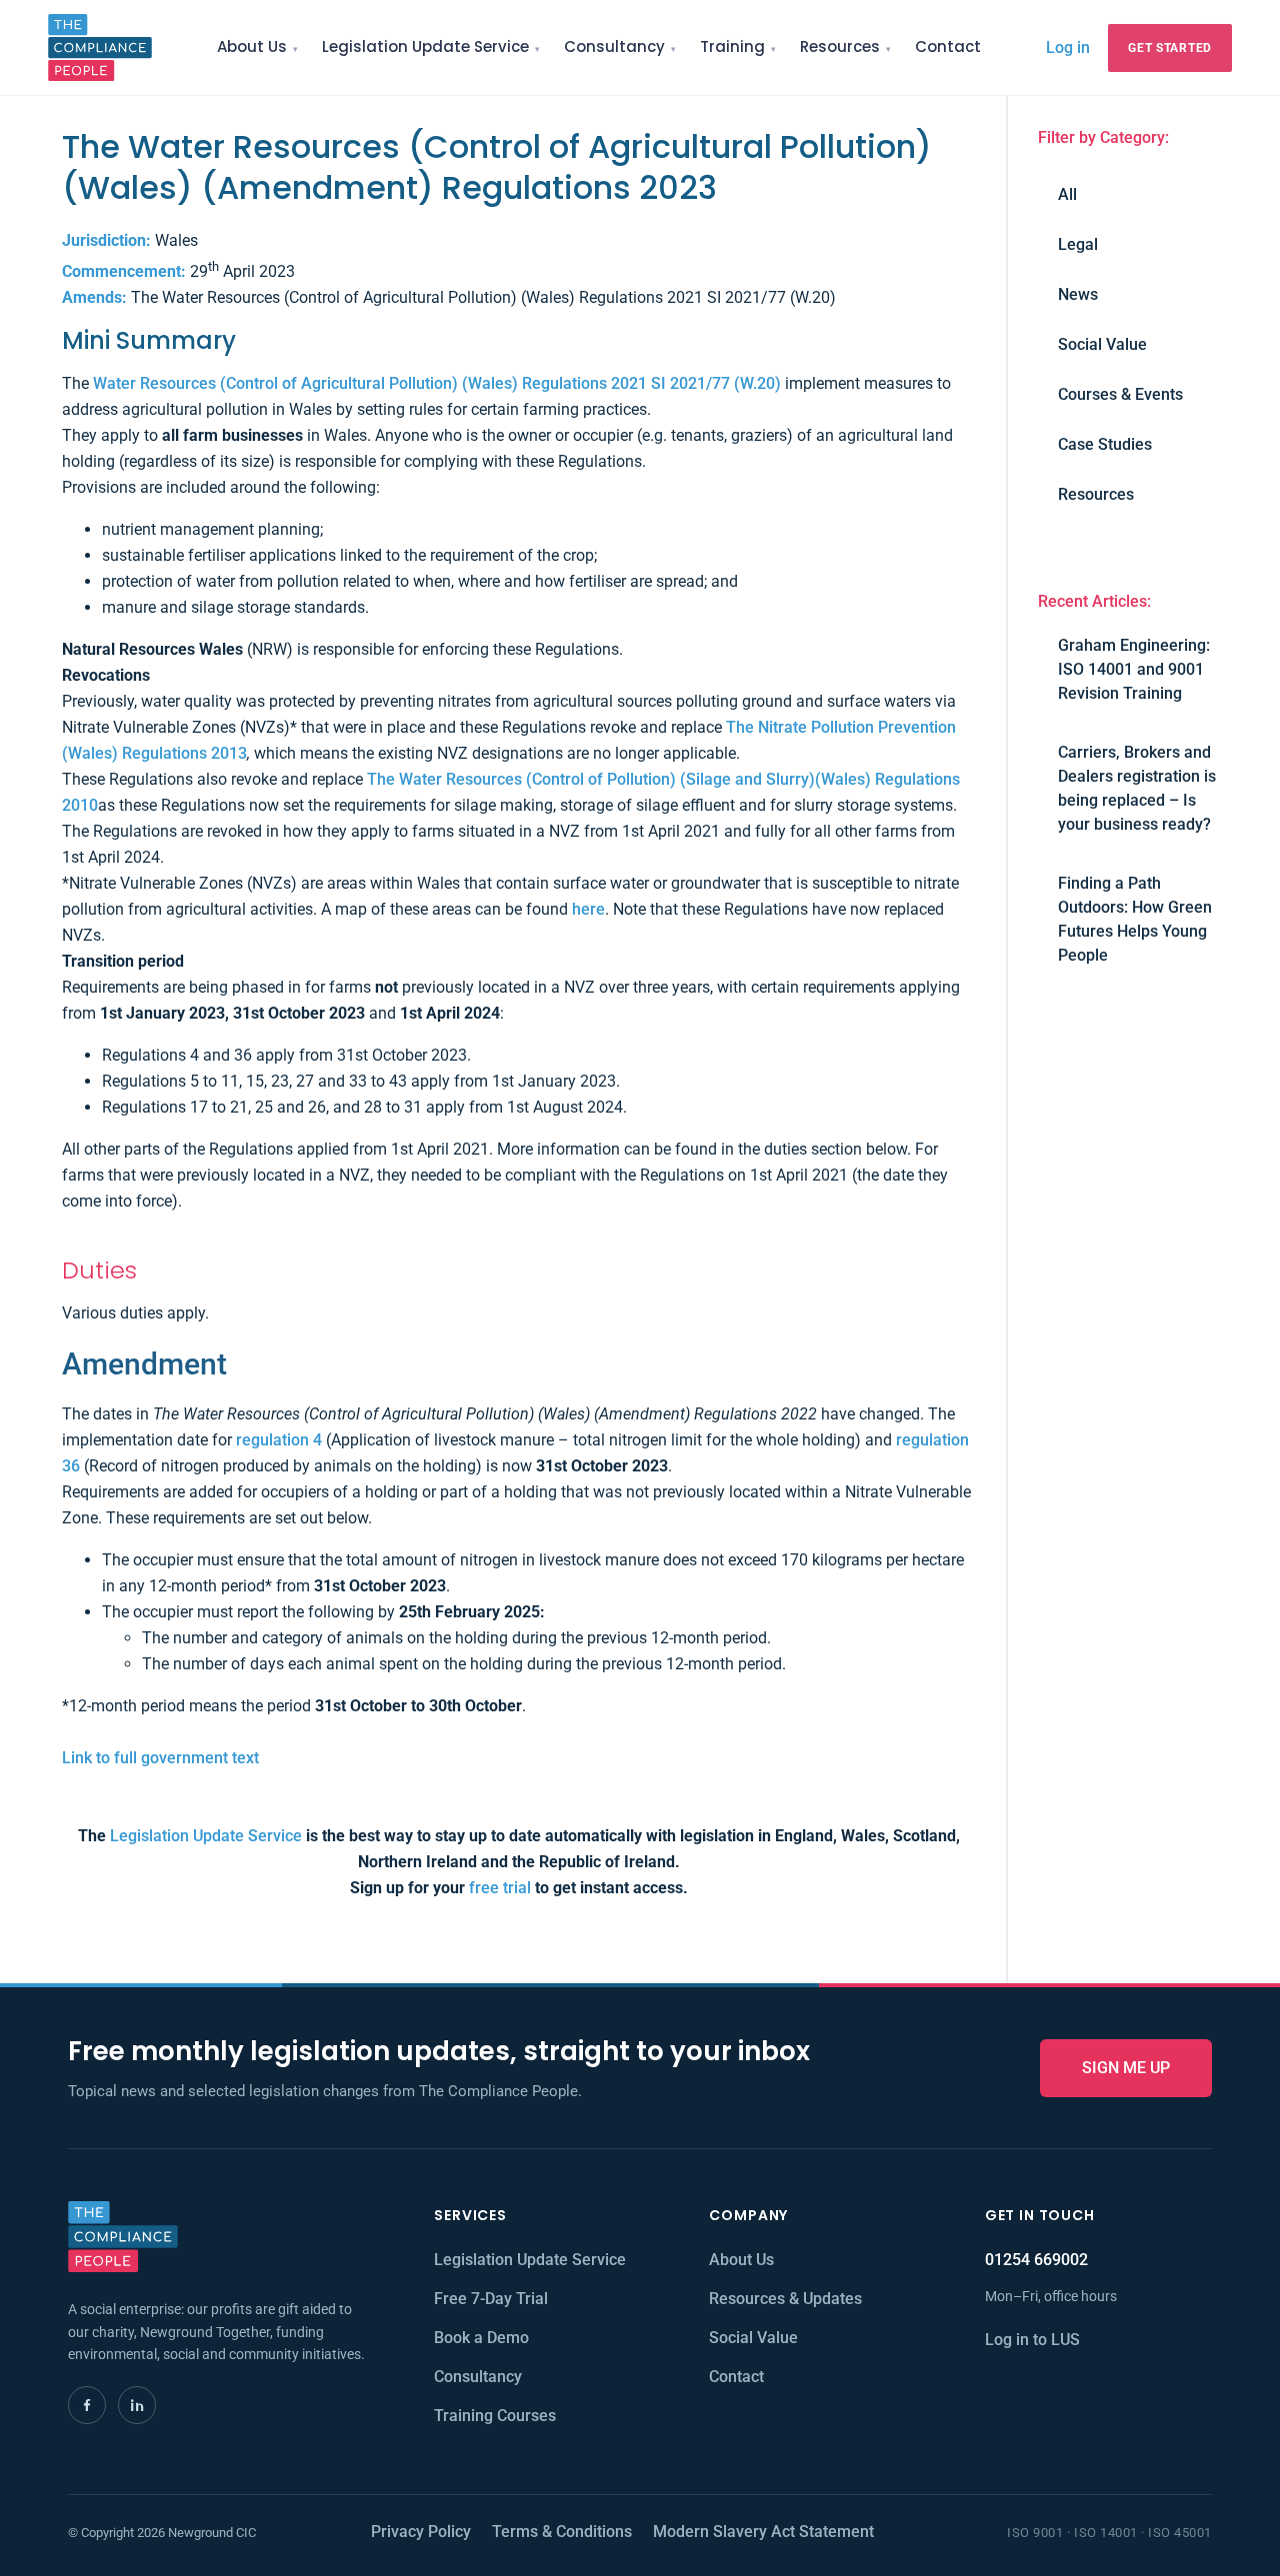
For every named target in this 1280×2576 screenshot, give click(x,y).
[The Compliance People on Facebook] (87, 2405)
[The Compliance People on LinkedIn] (137, 2405)
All (1067, 194)
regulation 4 (279, 1440)
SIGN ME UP (1126, 2068)
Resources (840, 46)
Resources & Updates (785, 2299)
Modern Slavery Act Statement (763, 2532)
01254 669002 (1036, 2260)
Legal (1078, 244)
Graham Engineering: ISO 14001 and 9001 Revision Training (1134, 669)
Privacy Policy (421, 2532)
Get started (1170, 48)
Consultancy (614, 46)
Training (732, 46)
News (1078, 294)
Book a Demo (481, 2338)
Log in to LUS (1032, 2340)
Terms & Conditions (562, 2532)
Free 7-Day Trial (491, 2299)
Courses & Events (1120, 394)
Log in (1068, 47)
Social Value (1102, 344)
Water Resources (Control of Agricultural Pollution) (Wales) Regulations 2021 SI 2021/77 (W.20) (437, 383)
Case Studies (1105, 444)
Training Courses (495, 2416)
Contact (948, 46)
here (588, 909)
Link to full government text (160, 1758)
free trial (500, 1888)
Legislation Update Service (425, 46)
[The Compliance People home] (100, 47)
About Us (252, 46)
